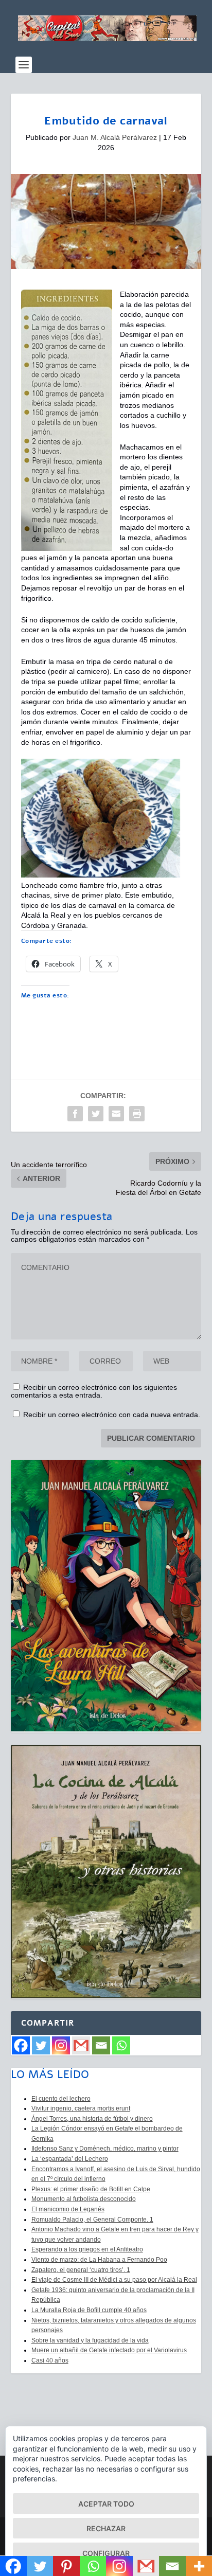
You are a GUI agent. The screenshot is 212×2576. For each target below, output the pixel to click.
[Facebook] (21, 2045)
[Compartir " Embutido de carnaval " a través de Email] (116, 1114)
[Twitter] (41, 2045)
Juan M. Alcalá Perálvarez (115, 137)
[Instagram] (61, 2045)
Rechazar (106, 2528)
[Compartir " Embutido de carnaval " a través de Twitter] (96, 1114)
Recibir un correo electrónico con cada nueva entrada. (112, 1415)
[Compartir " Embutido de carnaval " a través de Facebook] (75, 1114)
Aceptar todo (106, 2504)
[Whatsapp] (121, 2045)
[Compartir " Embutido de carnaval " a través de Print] (137, 1114)
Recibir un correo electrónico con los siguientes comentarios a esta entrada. (94, 1391)
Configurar (106, 2553)
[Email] (101, 2045)
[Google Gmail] (81, 2045)
